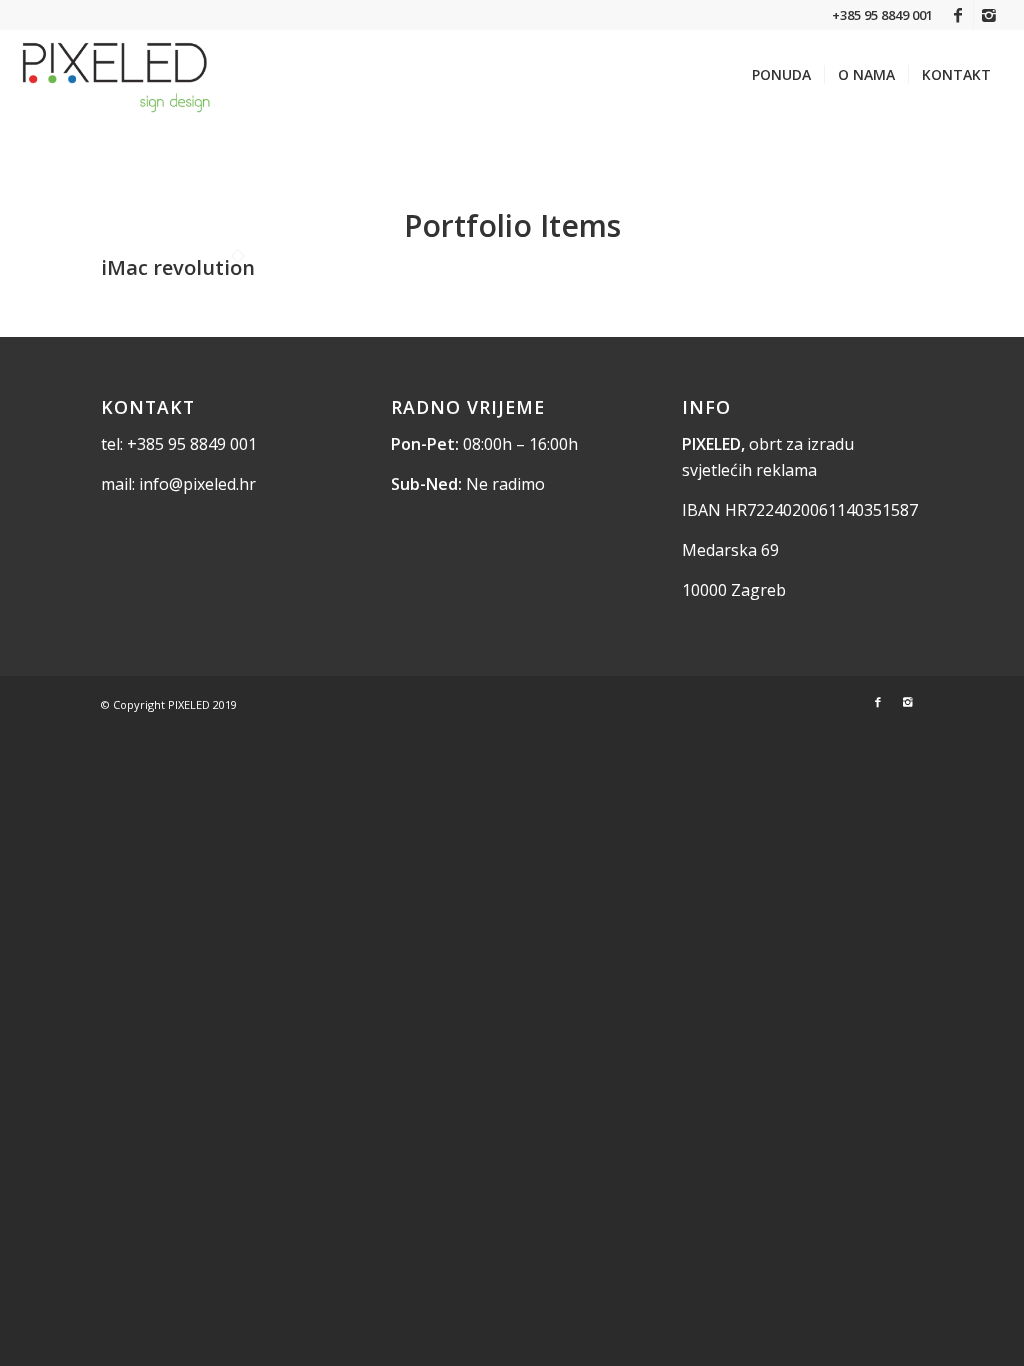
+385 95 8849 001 (192, 444)
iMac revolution (178, 267)
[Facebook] (958, 15)
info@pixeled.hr (197, 484)
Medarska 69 (730, 550)
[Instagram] (989, 15)
